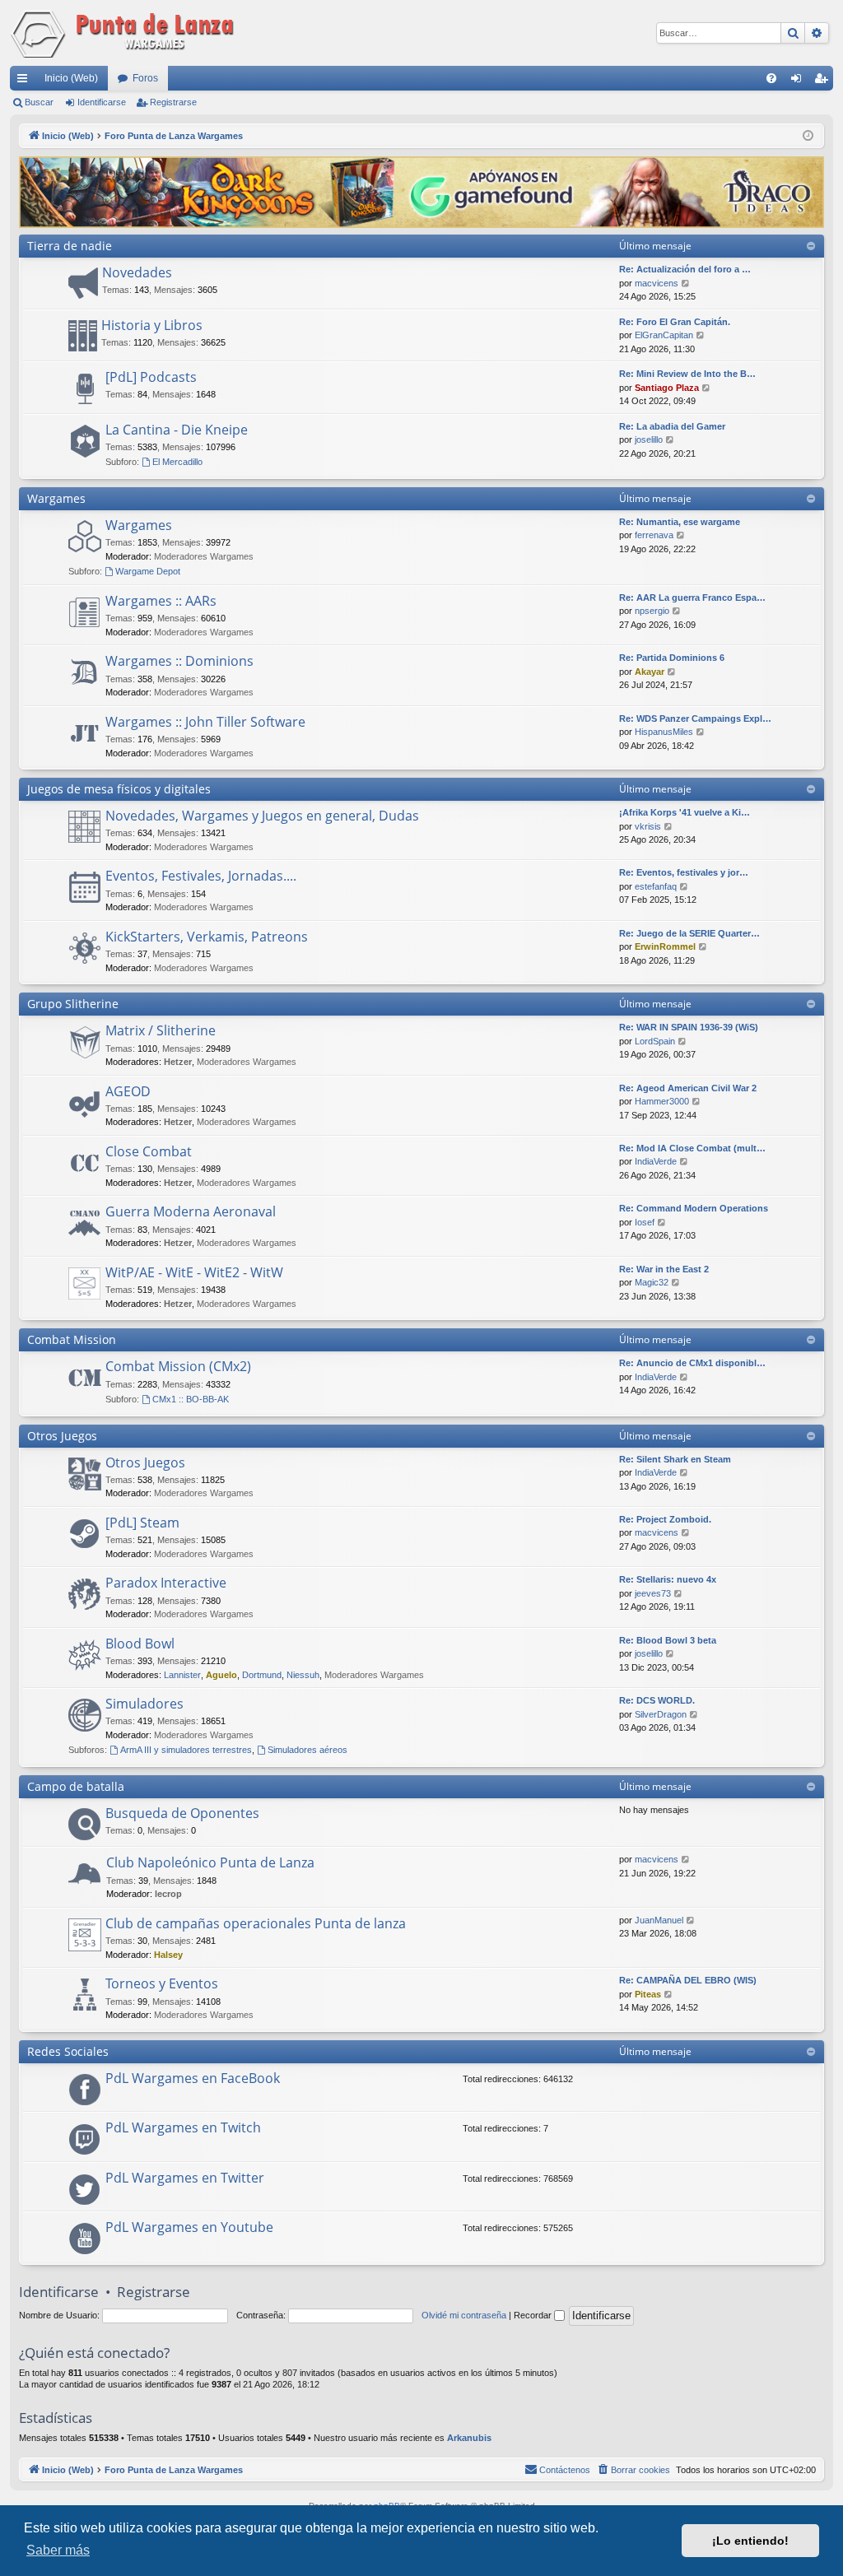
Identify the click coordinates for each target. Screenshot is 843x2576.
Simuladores (144, 1704)
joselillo (649, 439)
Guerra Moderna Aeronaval (191, 1211)
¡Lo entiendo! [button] (750, 2541)
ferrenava (654, 535)
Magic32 (652, 1282)
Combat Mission (72, 1339)
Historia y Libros (152, 325)
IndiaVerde (656, 1161)
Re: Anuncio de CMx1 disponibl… (692, 1363)
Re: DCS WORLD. (657, 1700)
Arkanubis (469, 2438)
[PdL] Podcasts (151, 377)
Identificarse (102, 102)
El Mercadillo (177, 462)
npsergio (652, 611)
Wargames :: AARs (161, 601)
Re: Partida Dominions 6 (672, 658)
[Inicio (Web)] (125, 33)
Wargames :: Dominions (179, 661)
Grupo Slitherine (73, 1004)
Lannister (182, 1675)
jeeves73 (653, 1593)
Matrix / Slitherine (161, 1030)
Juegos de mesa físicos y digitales (119, 789)
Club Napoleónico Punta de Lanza (210, 1862)
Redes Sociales (68, 2051)
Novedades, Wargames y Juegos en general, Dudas (262, 816)
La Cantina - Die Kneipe (177, 430)
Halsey (168, 1955)
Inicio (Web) (71, 78)
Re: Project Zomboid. (665, 1519)
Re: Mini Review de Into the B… (687, 374)
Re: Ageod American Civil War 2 (688, 1088)
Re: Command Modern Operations (694, 1208)
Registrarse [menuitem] (824, 81)
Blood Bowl (140, 1644)
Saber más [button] (58, 2550)
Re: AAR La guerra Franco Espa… (692, 598)
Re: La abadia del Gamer (672, 426)
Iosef (645, 1222)
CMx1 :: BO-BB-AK (191, 1399)
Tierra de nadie (70, 246)
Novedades (137, 272)
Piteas (648, 1994)
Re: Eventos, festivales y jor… (684, 872)
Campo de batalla (76, 1786)
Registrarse (173, 102)
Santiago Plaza (667, 388)
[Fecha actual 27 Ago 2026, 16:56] (808, 136)
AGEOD (128, 1091)
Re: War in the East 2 (664, 1269)
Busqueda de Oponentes (182, 1813)
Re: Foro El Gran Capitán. (675, 322)
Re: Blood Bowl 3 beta (668, 1640)
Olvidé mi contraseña (464, 2315)
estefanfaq (656, 886)
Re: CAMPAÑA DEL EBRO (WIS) (688, 1980)
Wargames (56, 498)
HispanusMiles (664, 732)
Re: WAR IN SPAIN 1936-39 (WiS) (689, 1027)
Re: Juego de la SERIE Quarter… (689, 933)
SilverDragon (661, 1714)
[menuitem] (771, 78)
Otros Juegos (62, 1436)
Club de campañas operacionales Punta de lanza (256, 1923)
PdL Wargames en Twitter (185, 2178)
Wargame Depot (148, 571)
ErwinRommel (665, 946)
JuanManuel (659, 1920)
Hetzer (178, 1062)
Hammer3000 (662, 1101)
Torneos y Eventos (162, 1983)
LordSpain (655, 1041)
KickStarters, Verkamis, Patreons (207, 937)
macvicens (657, 283)
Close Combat (149, 1151)
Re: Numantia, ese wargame (680, 522)
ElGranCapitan (664, 335)
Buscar (39, 102)
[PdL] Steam (142, 1523)
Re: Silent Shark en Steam (675, 1459)
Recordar (534, 2315)
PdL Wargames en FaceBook (193, 2078)
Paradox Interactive (166, 1583)
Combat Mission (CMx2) (178, 1366)
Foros (145, 78)
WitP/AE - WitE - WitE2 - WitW (194, 1272)
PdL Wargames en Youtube (189, 2227)
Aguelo (221, 1675)
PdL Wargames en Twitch (183, 2127)
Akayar (650, 672)
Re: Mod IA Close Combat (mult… (692, 1148)
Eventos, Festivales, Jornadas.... (201, 876)
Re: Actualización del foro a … (685, 269)
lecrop (168, 1894)
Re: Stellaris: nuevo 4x (668, 1579)
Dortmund (262, 1675)
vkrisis (648, 826)
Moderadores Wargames (204, 556)
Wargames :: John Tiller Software (205, 722)
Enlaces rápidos (26, 81)
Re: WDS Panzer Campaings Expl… (695, 718)
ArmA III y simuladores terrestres (186, 1750)
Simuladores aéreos (307, 1750)
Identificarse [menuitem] (799, 81)
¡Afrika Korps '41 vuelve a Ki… (685, 812)
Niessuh (303, 1675)
